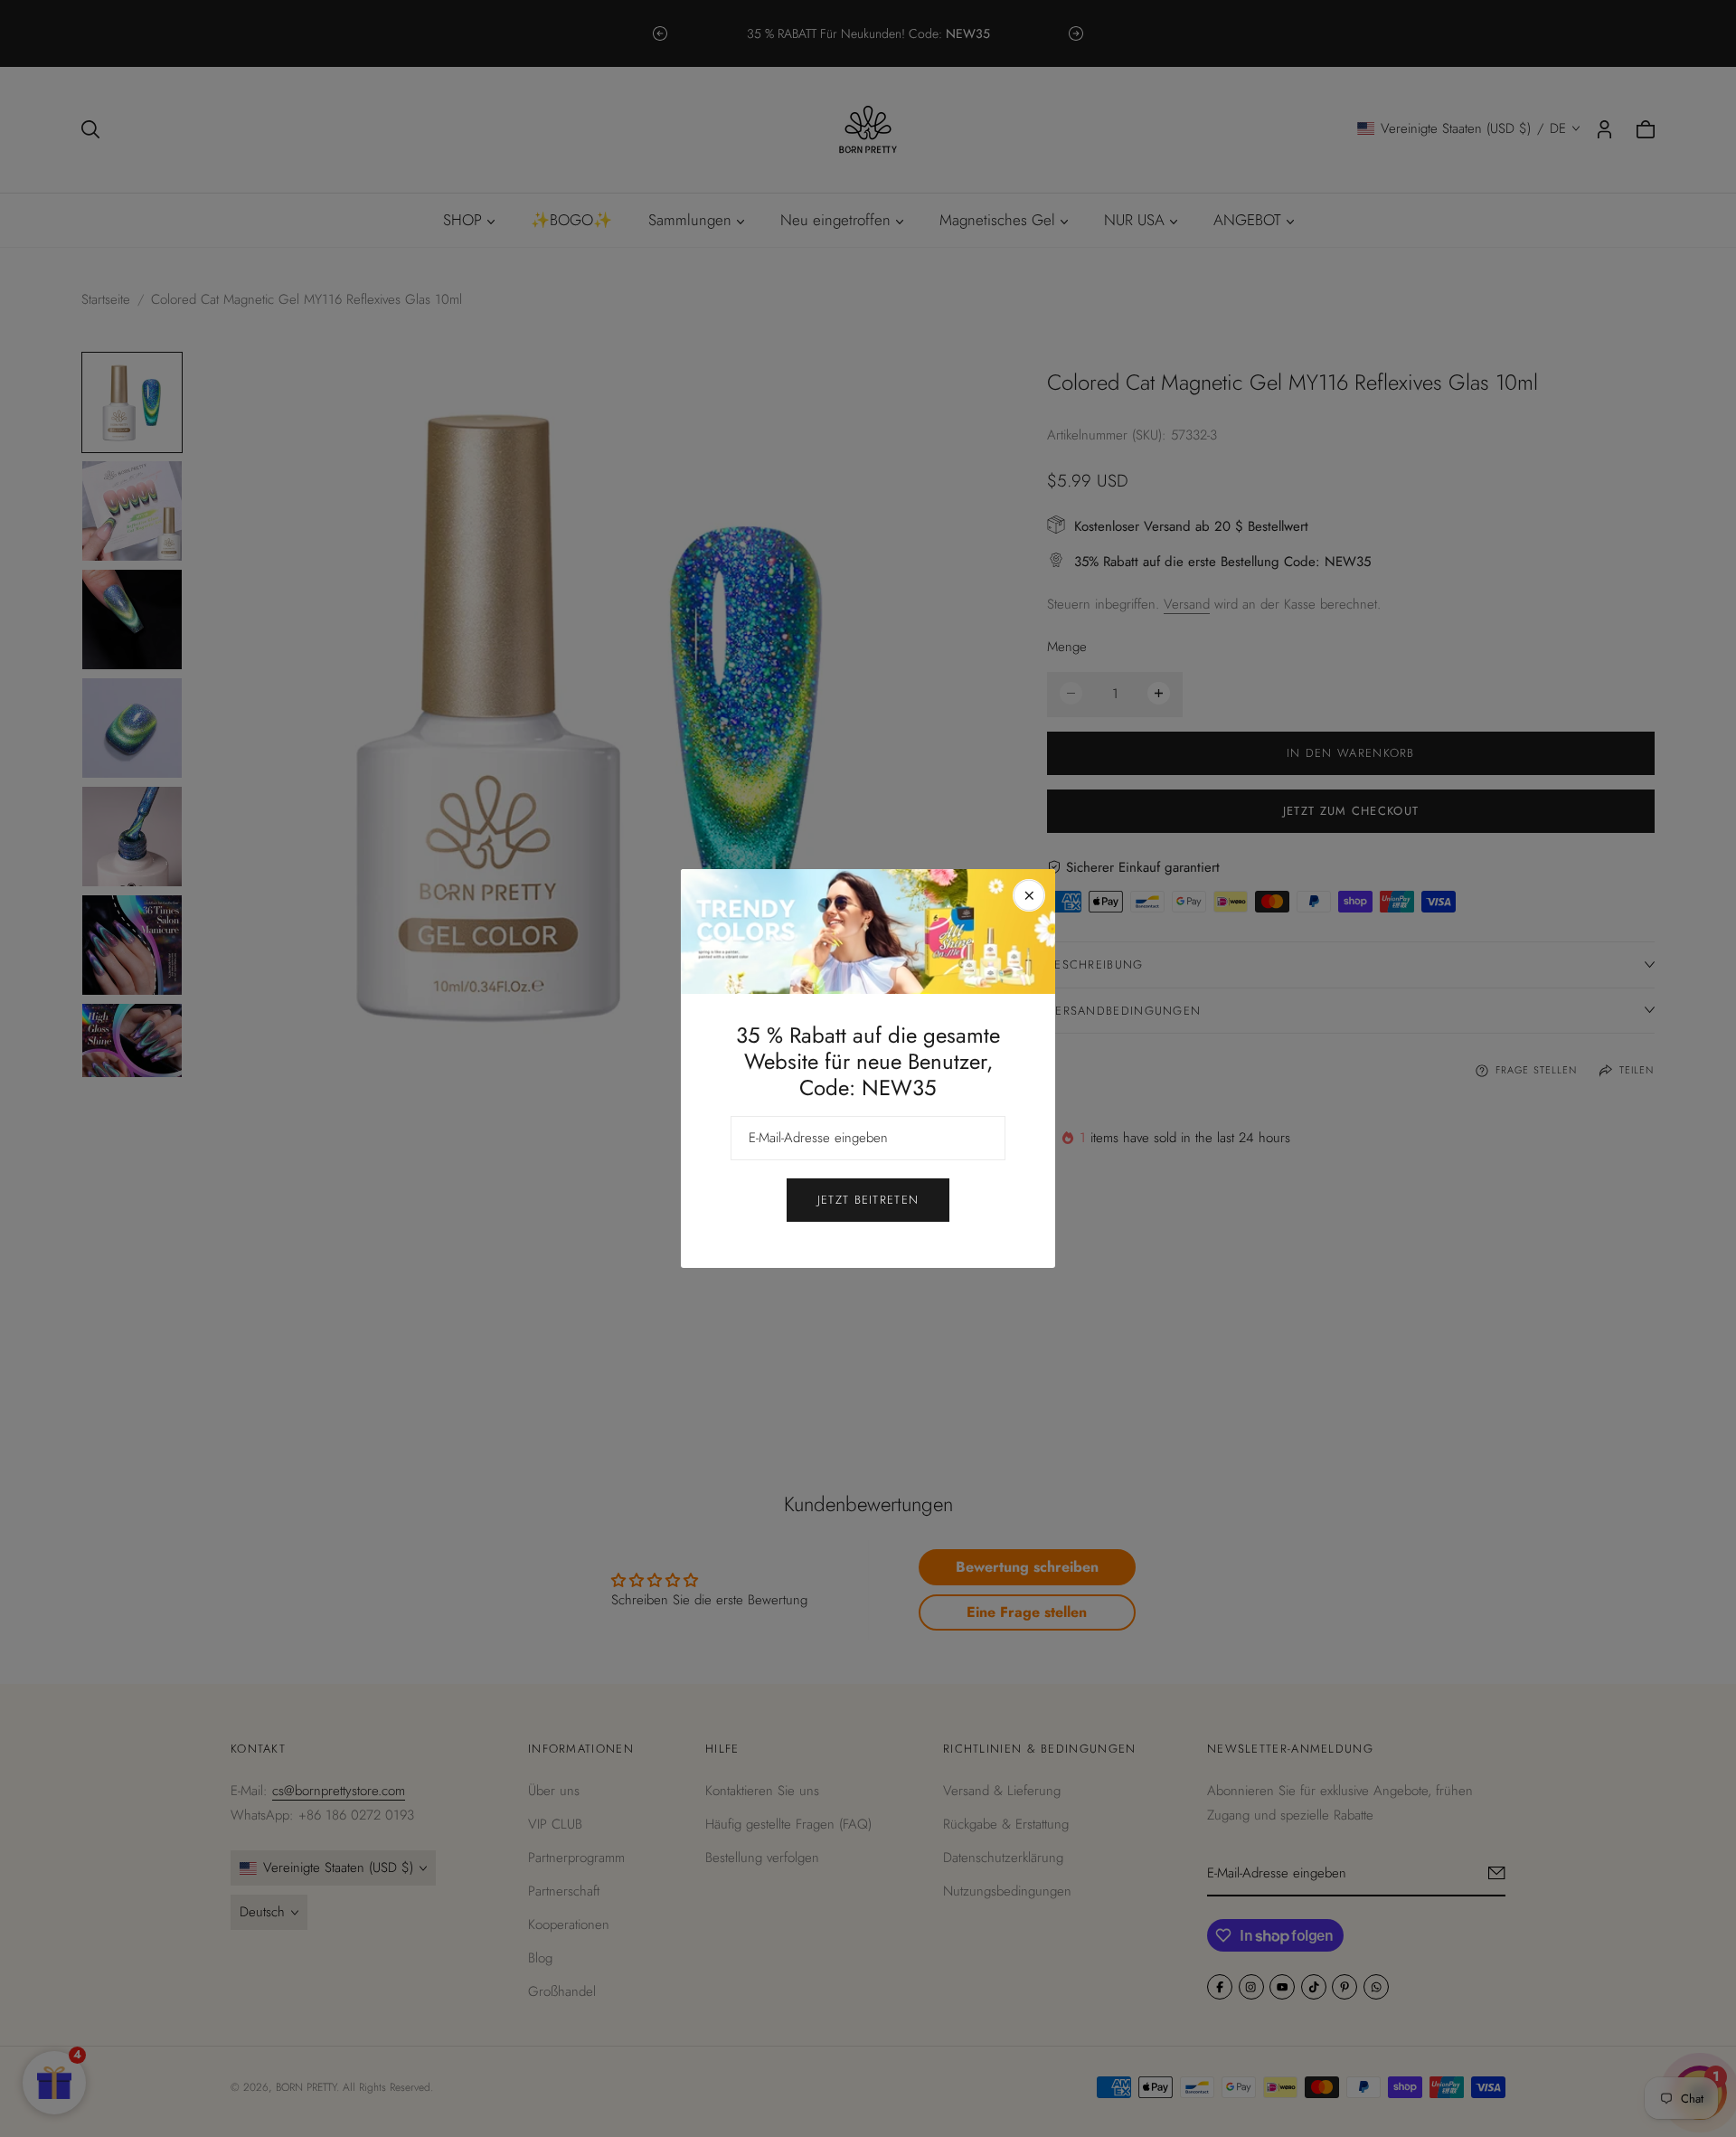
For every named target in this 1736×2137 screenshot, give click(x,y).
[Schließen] (1029, 895)
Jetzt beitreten (868, 1200)
